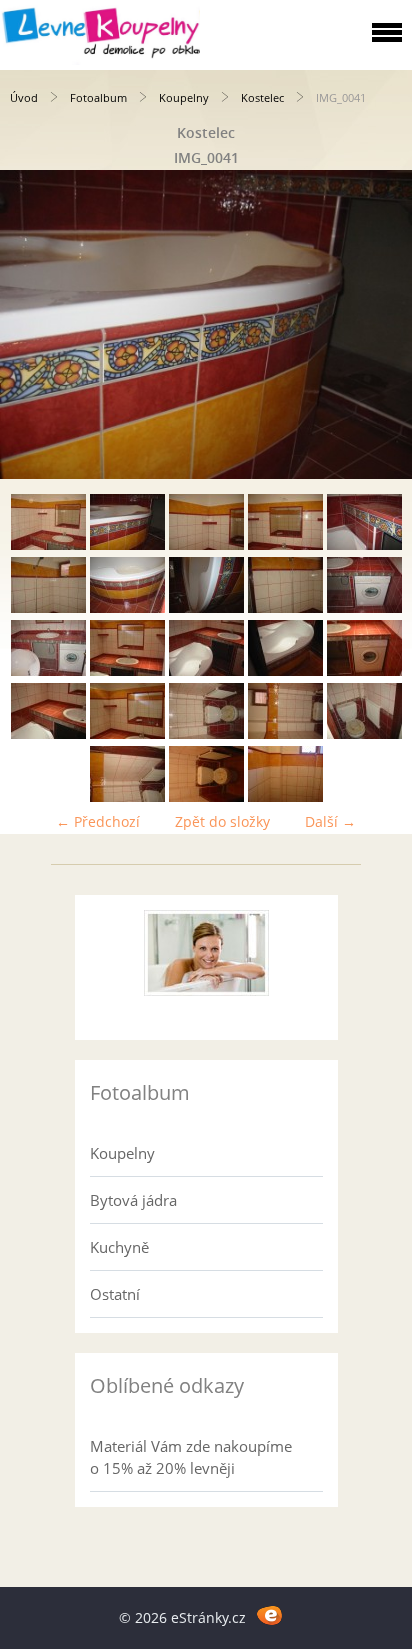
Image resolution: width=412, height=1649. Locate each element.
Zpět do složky (222, 821)
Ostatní (115, 1294)
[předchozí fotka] (32, 324)
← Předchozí (98, 821)
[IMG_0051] (127, 670)
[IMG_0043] (285, 544)
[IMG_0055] (48, 733)
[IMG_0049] (364, 607)
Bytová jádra (133, 1200)
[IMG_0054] (364, 670)
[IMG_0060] (127, 796)
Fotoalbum (98, 97)
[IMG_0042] (206, 544)
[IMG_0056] (127, 733)
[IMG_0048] (285, 607)
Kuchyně (119, 1247)
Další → (330, 821)
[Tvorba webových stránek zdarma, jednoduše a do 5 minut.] (269, 1614)
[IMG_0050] (48, 670)
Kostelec (262, 97)
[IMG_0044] (364, 544)
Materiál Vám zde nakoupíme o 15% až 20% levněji (191, 1457)
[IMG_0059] (364, 733)
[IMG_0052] (206, 670)
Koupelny (184, 97)
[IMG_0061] (206, 796)
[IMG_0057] (206, 733)
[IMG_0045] (48, 607)
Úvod (24, 97)
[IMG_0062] (285, 796)
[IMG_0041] (127, 544)
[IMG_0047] (206, 607)
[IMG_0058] (285, 733)
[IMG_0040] (48, 544)
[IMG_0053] (285, 670)
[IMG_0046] (127, 607)
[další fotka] (379, 324)
